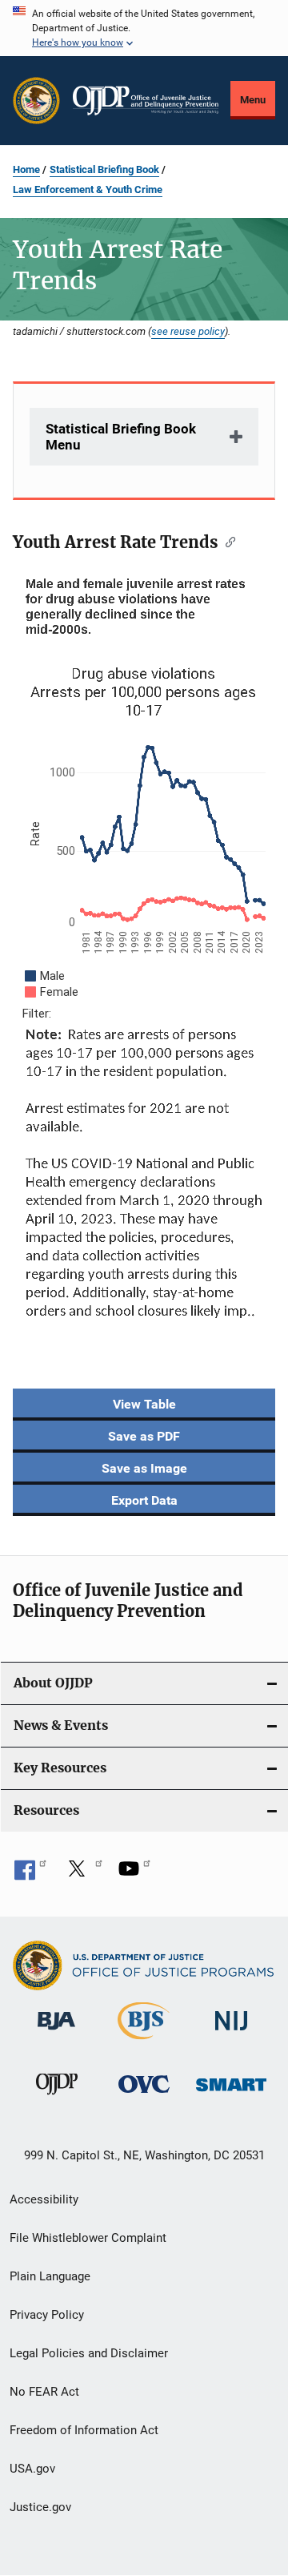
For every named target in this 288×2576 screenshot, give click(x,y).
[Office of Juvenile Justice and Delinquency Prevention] (57, 2098)
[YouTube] (134, 1874)
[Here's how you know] (144, 28)
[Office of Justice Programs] (36, 101)
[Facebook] (30, 1874)
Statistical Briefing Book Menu (121, 437)
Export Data (144, 1500)
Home (26, 169)
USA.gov (32, 2469)
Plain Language (50, 2276)
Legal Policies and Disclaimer (89, 2353)
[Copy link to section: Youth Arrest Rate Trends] (227, 541)
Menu (253, 100)
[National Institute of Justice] (231, 2033)
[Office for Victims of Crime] (144, 2096)
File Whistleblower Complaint (88, 2238)
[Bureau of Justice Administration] (56, 2033)
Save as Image (144, 1468)
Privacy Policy (47, 2315)
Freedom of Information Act (84, 2430)
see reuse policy (188, 331)
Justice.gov (40, 2507)
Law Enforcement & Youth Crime (88, 189)
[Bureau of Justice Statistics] (144, 2042)
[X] (82, 1874)
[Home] (146, 101)
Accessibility (44, 2199)
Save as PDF (144, 1436)
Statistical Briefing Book (104, 169)
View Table (144, 1404)
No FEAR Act (44, 2392)
